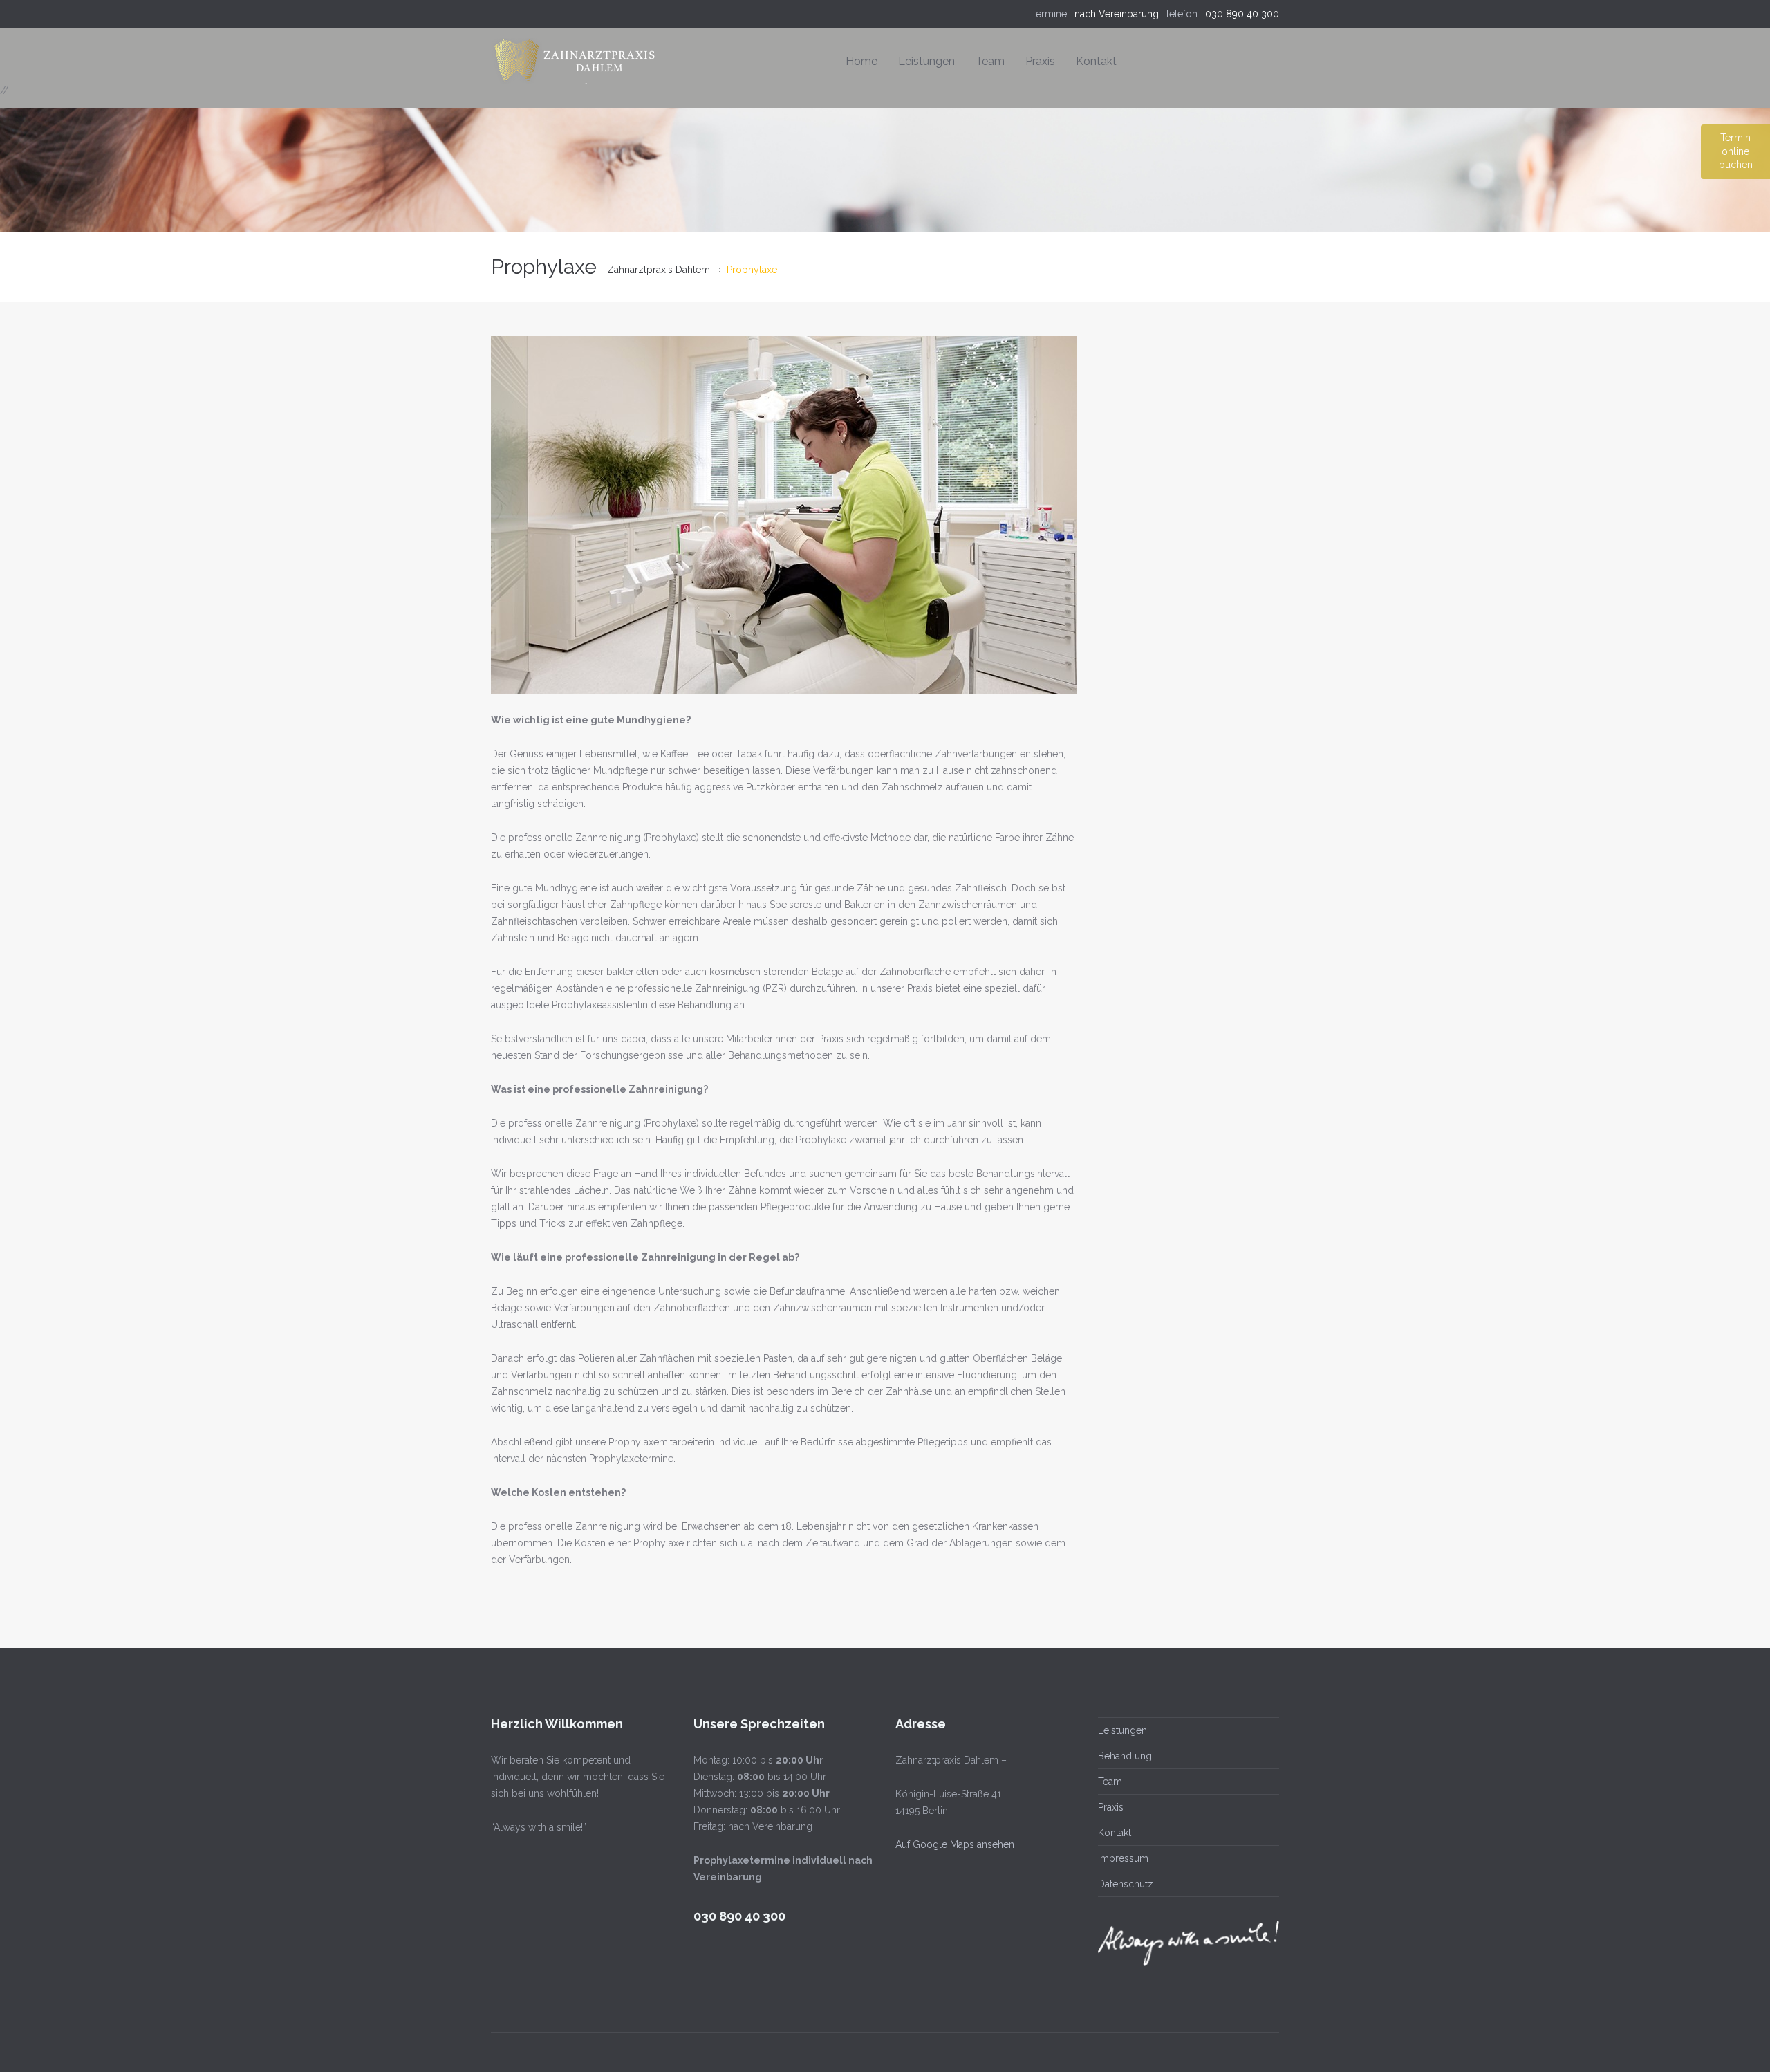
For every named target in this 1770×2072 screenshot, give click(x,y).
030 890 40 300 (1242, 14)
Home (861, 61)
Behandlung (1125, 1756)
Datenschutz (1126, 1884)
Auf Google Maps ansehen (955, 1844)
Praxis (1040, 61)
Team (990, 61)
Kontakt (1096, 61)
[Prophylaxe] (784, 515)
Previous (498, 515)
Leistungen (926, 61)
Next (1070, 515)
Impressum (1123, 1858)
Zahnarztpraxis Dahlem (659, 270)
